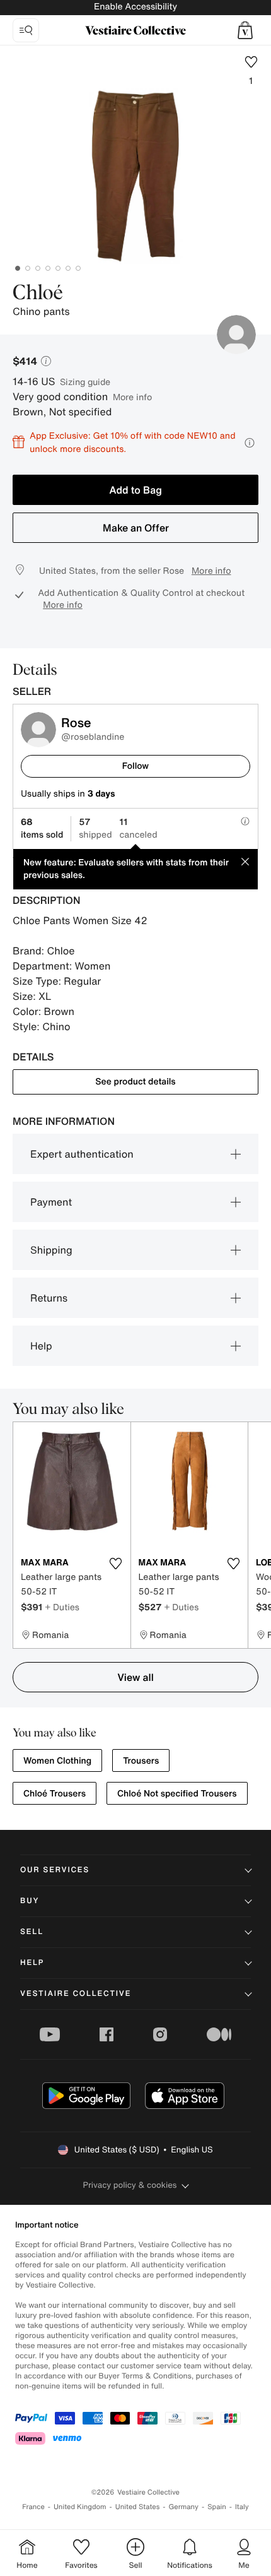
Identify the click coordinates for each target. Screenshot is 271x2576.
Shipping (51, 1250)
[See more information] (250, 443)
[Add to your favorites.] (116, 1564)
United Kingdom (80, 2507)
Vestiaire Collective (76, 1994)
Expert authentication (82, 1154)
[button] (245, 30)
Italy (242, 2507)
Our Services (55, 1870)
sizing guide (85, 382)
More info (132, 397)
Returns (49, 1298)
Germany (183, 2507)
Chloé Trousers (55, 1794)
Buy (30, 1901)
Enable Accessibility (135, 7)
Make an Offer (136, 528)
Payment (51, 1202)
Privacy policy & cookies (130, 2185)
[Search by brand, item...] (26, 30)
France (33, 2507)
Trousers (141, 1761)
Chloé (38, 294)
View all (135, 1677)
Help (41, 1346)
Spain (217, 2507)
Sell (32, 1932)
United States (138, 2507)
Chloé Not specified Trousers (177, 1794)
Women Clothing (57, 1761)
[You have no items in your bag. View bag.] (245, 30)
